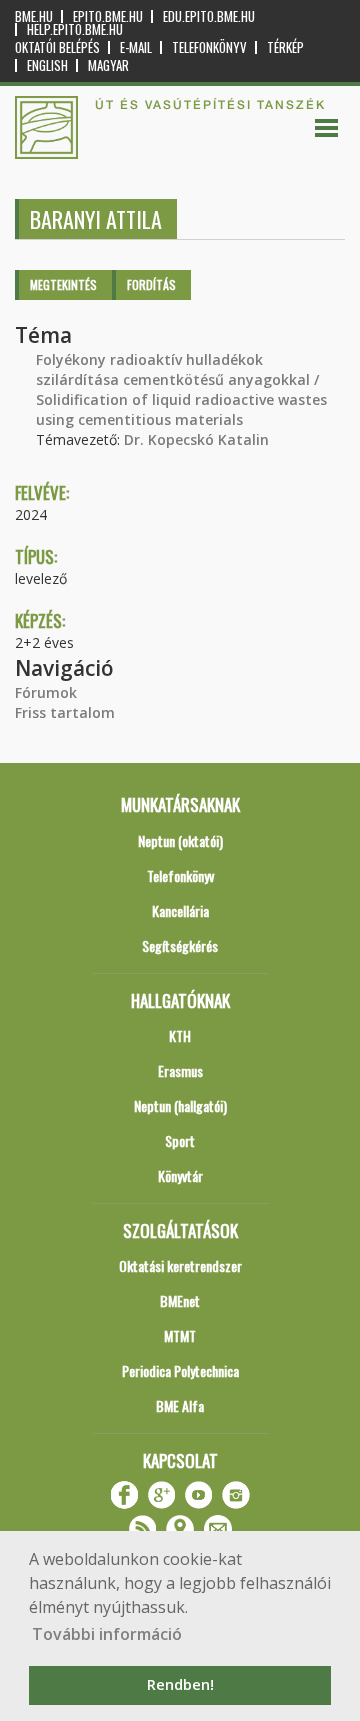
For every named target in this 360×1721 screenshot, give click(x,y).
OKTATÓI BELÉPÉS (57, 47)
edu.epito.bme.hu (209, 16)
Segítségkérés (180, 945)
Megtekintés (63, 284)
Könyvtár (180, 1175)
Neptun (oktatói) (180, 840)
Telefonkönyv (209, 47)
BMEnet (180, 1300)
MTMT (180, 1335)
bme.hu (34, 16)
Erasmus (180, 1070)
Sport (180, 1140)
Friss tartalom (65, 712)
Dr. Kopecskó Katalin (196, 439)
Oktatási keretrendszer (180, 1265)
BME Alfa (180, 1405)
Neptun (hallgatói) (180, 1105)
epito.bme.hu (108, 16)
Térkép (285, 47)
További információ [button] (107, 1634)
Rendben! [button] (180, 1684)
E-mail (136, 47)
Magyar (108, 65)
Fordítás (151, 284)
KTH (180, 1035)
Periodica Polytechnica (180, 1370)
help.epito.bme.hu (75, 29)
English (47, 65)
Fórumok (46, 692)
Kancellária (180, 910)
